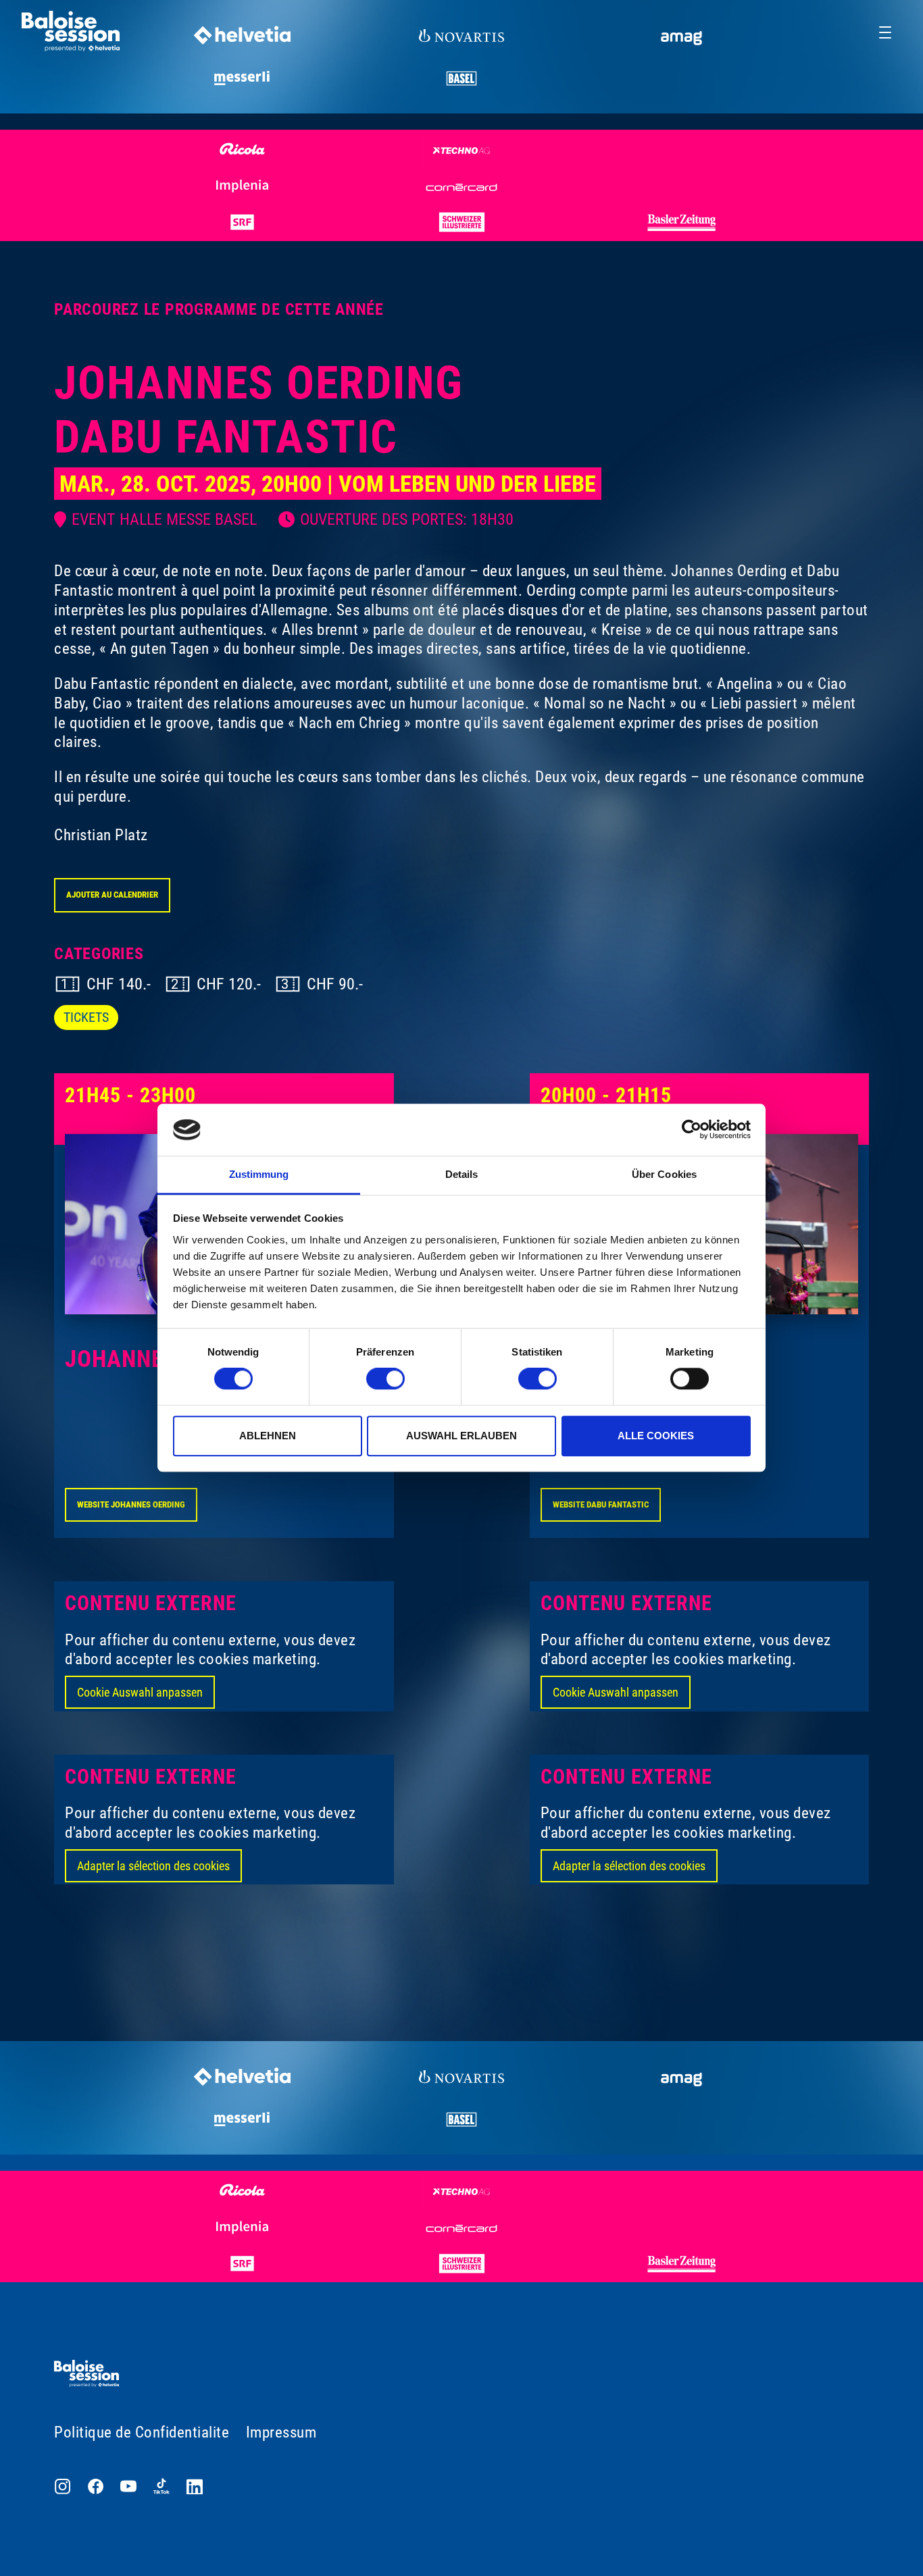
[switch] (385, 1379)
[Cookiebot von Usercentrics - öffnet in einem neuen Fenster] (692, 1130)
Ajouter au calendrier (112, 895)
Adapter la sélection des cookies (153, 1866)
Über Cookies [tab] (664, 1174)
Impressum (281, 2432)
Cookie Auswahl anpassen (140, 1692)
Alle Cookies (656, 1436)
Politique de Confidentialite (142, 2432)
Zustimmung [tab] (259, 1174)
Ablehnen (268, 1436)
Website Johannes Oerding (131, 1504)
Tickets (86, 1017)
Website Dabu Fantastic (601, 1504)
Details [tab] (462, 1174)
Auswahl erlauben (461, 1436)
